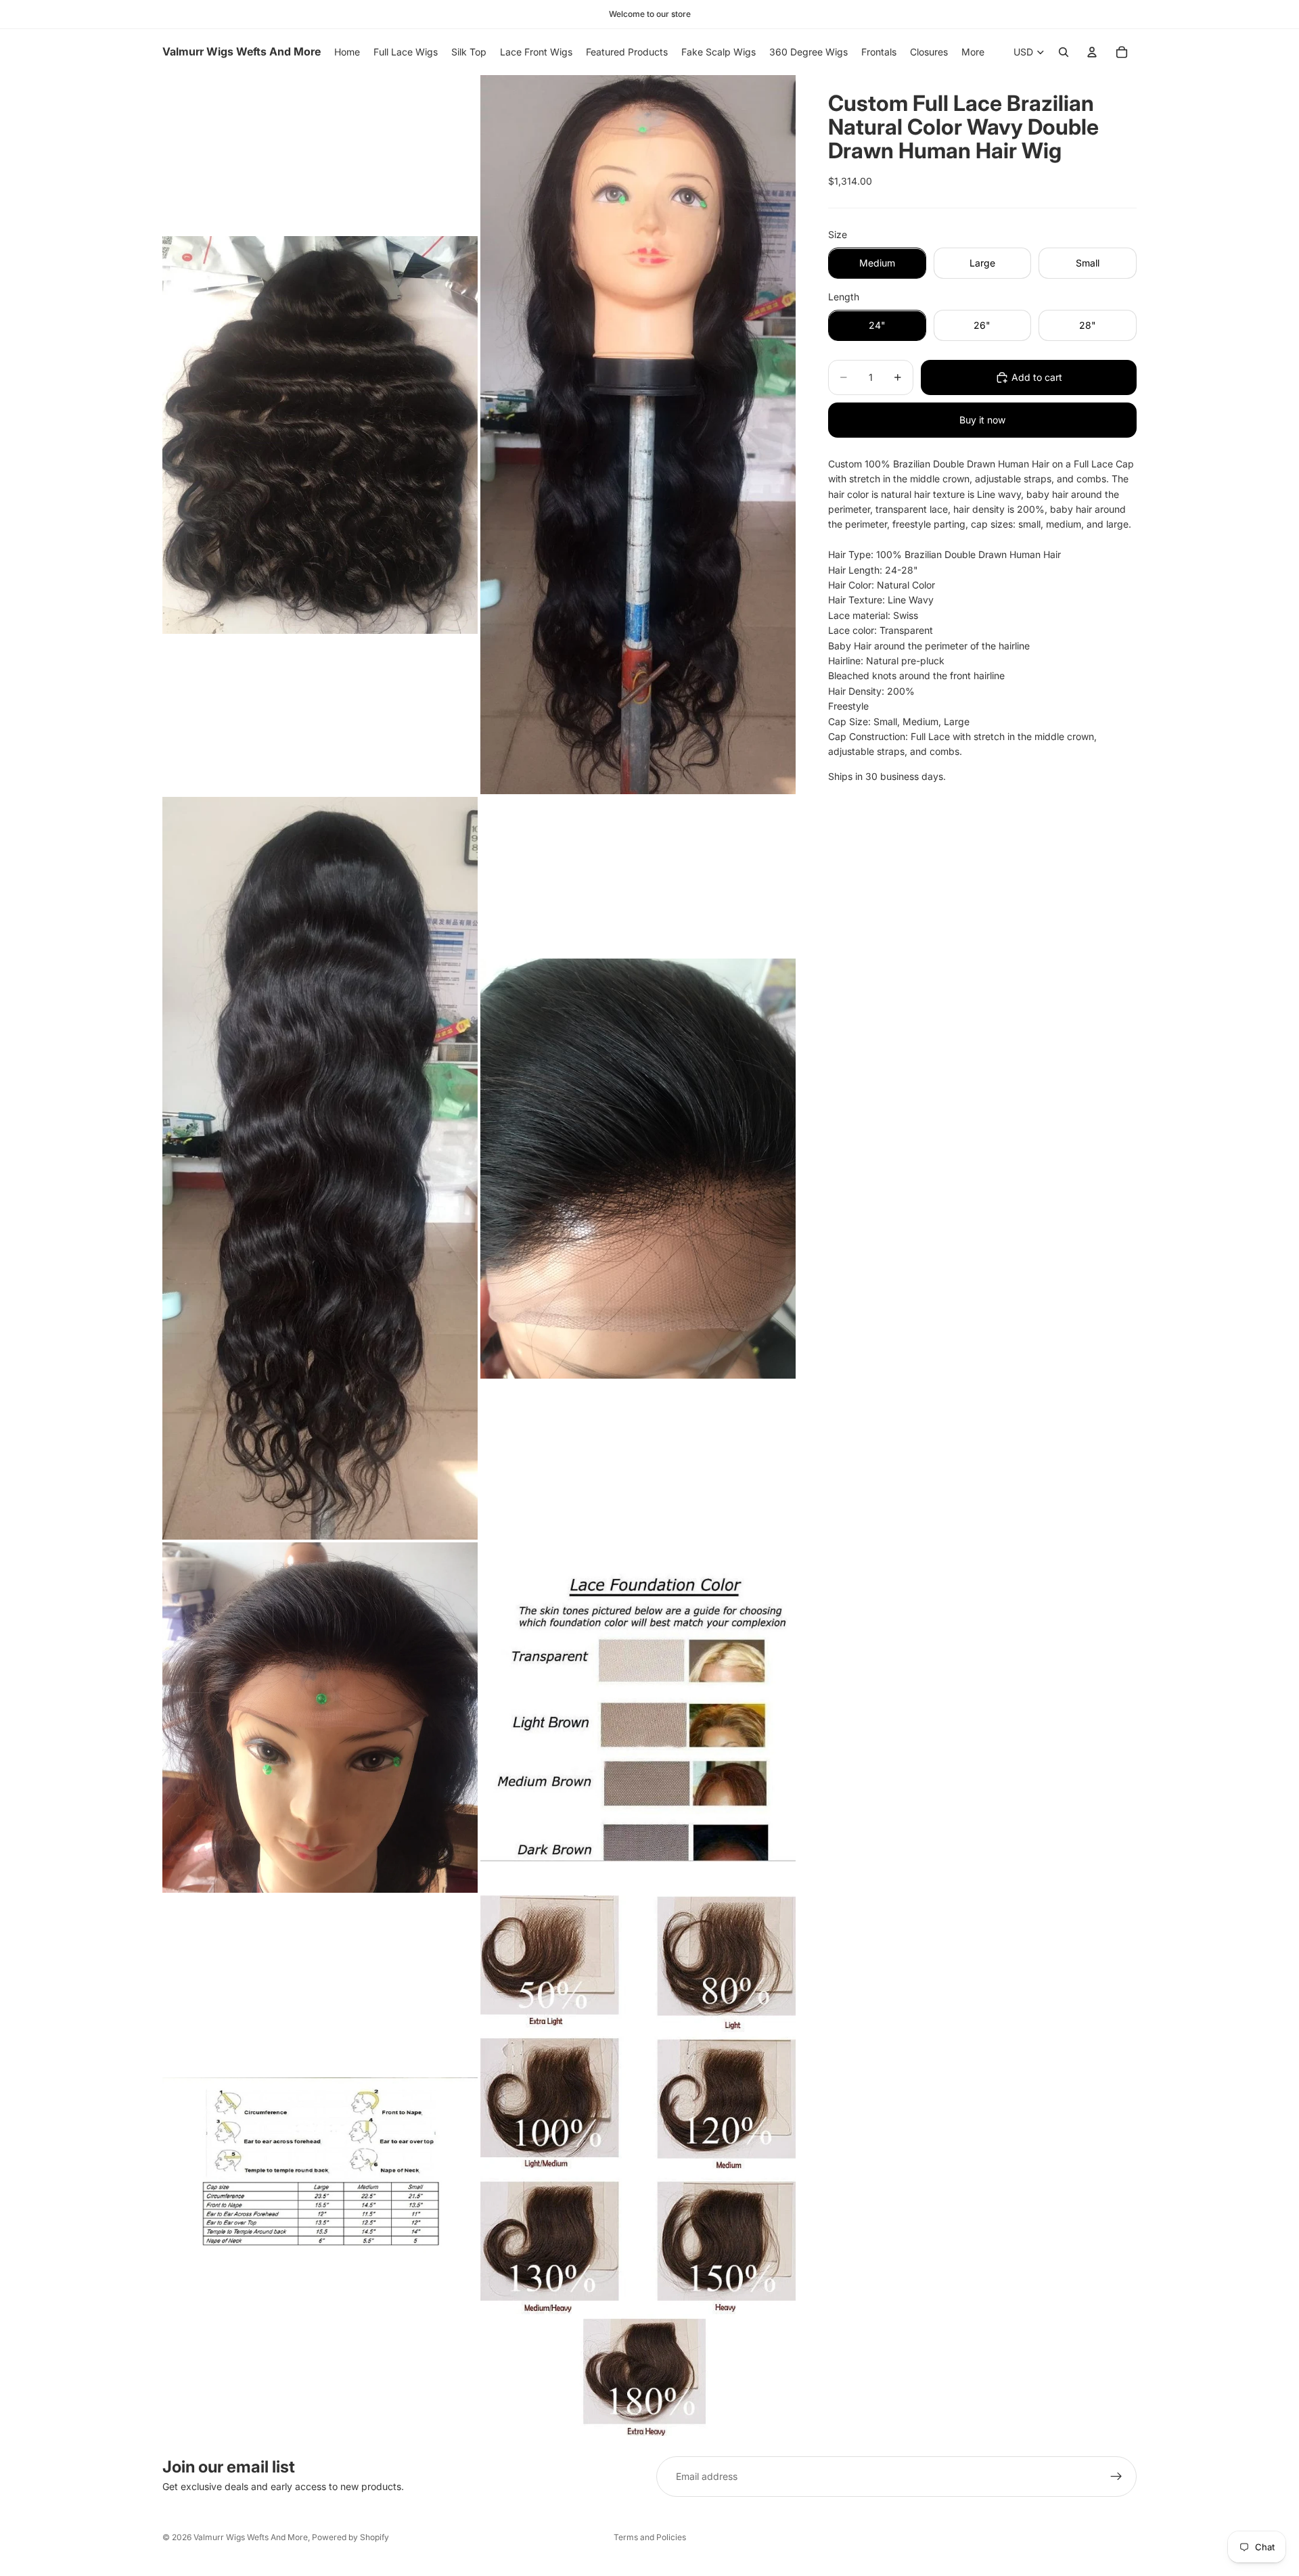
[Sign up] (1116, 2477)
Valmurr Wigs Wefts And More (251, 2537)
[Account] (1092, 52)
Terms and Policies (650, 2537)
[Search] (1064, 52)
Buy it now (982, 420)
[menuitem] (973, 52)
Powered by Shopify (350, 2537)
